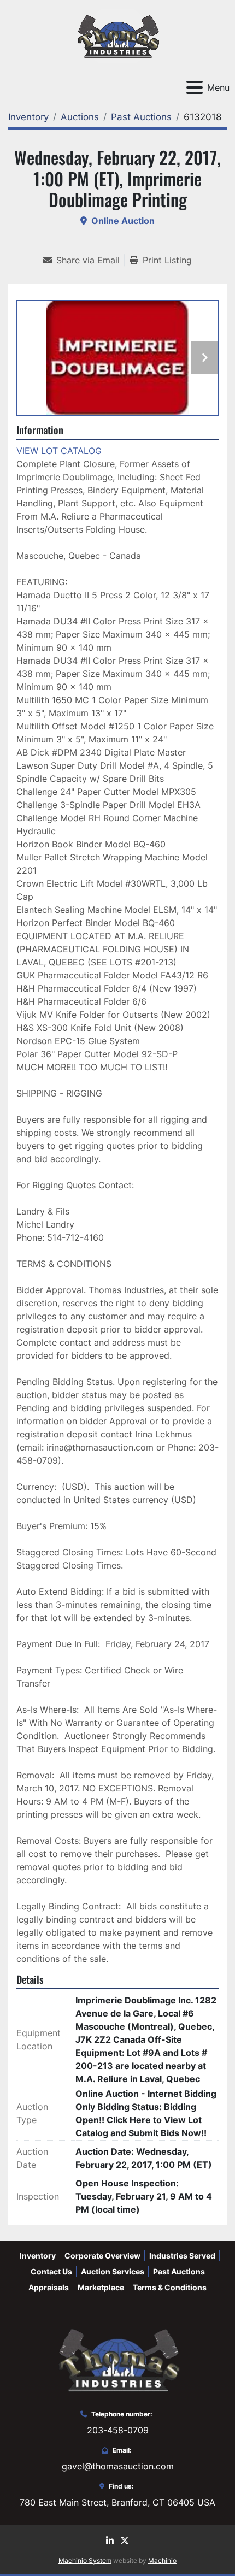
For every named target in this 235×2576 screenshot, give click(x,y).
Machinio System (85, 2560)
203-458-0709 (118, 2430)
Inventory (38, 2256)
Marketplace (101, 2287)
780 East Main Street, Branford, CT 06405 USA (117, 2502)
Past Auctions (179, 2271)
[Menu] (195, 87)
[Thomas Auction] (117, 2359)
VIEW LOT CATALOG (59, 451)
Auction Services (113, 2271)
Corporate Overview (102, 2256)
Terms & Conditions (170, 2287)
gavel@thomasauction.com (118, 2466)
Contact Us (51, 2271)
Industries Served (182, 2256)
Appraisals (49, 2287)
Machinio (162, 2560)
